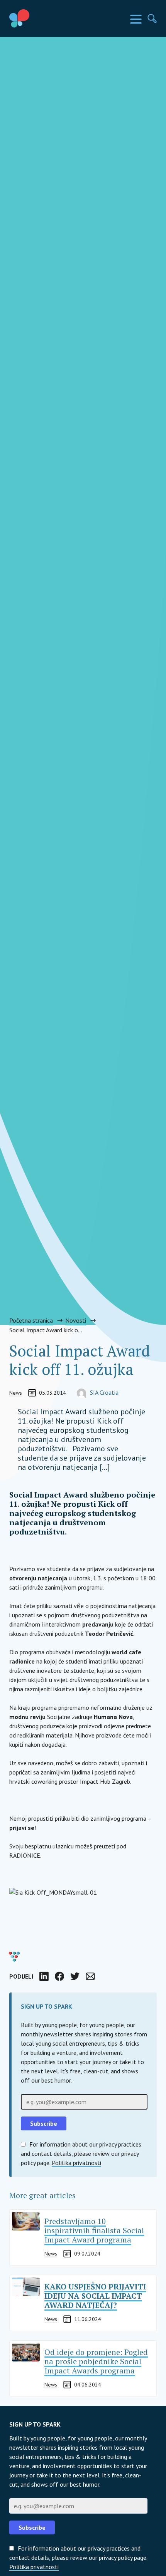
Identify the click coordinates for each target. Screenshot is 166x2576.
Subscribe (32, 2527)
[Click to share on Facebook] (59, 1976)
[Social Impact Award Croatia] (37, 18)
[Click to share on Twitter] (75, 1976)
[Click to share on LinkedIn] (44, 1976)
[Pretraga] (152, 18)
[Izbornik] (136, 19)
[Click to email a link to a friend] (90, 1976)
